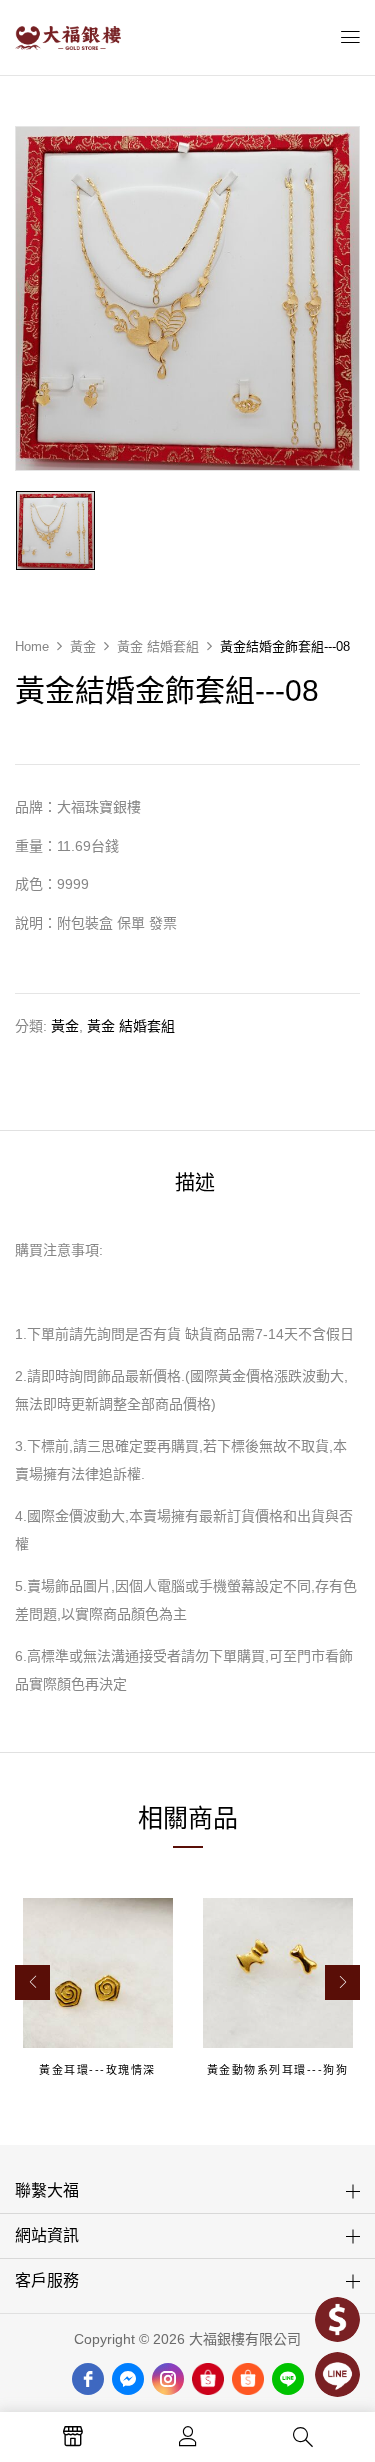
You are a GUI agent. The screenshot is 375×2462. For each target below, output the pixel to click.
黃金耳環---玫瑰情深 (97, 2070)
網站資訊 (47, 2235)
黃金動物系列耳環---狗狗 (278, 2070)
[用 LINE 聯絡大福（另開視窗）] (337, 2374)
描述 (195, 1183)
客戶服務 (47, 2280)
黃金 (83, 646)
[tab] (194, 1183)
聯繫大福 (47, 2190)
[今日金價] (337, 2319)
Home (32, 646)
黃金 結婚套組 (158, 646)
